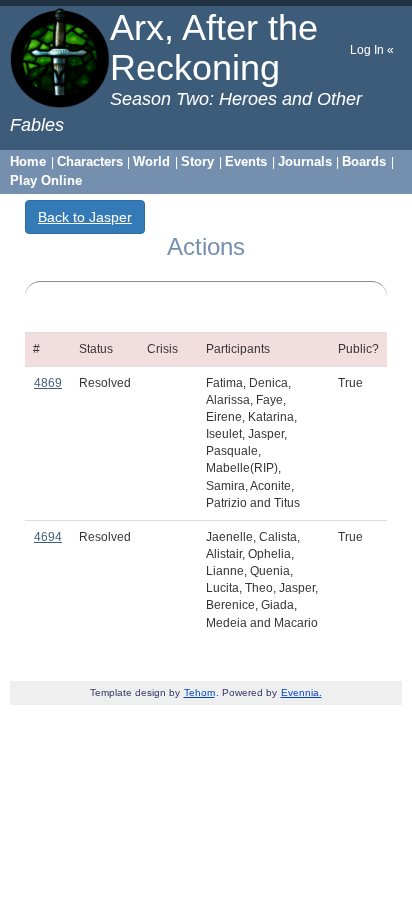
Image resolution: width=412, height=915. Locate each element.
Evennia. (301, 692)
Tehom (199, 692)
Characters (90, 161)
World (151, 161)
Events (246, 161)
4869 (48, 383)
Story (197, 161)
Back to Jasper (85, 217)
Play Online (46, 180)
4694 (48, 537)
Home (28, 161)
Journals (305, 161)
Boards (364, 161)
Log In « (372, 50)
